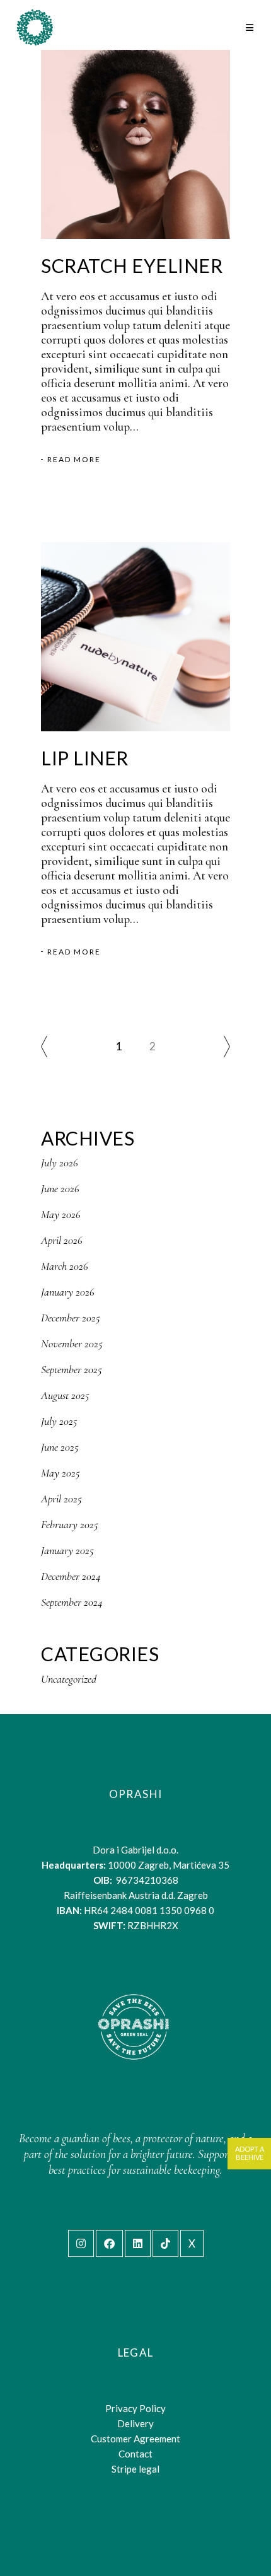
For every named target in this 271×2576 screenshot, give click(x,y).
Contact (135, 2454)
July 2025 (59, 1421)
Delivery (135, 2423)
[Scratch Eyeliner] (135, 144)
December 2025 (71, 1318)
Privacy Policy (135, 2408)
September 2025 (72, 1369)
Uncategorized (69, 1679)
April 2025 (61, 1499)
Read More (74, 460)
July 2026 (60, 1163)
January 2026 (68, 1292)
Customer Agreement (135, 2439)
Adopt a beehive (250, 2153)
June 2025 (60, 1447)
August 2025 (65, 1395)
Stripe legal (135, 2469)
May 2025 (61, 1473)
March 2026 (65, 1266)
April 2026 (62, 1240)
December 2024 (71, 1576)
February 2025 (70, 1524)
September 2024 (72, 1602)
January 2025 (67, 1550)
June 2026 (60, 1188)
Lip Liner (85, 758)
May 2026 (61, 1214)
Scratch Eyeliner (132, 265)
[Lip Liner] (135, 637)
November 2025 (72, 1343)
